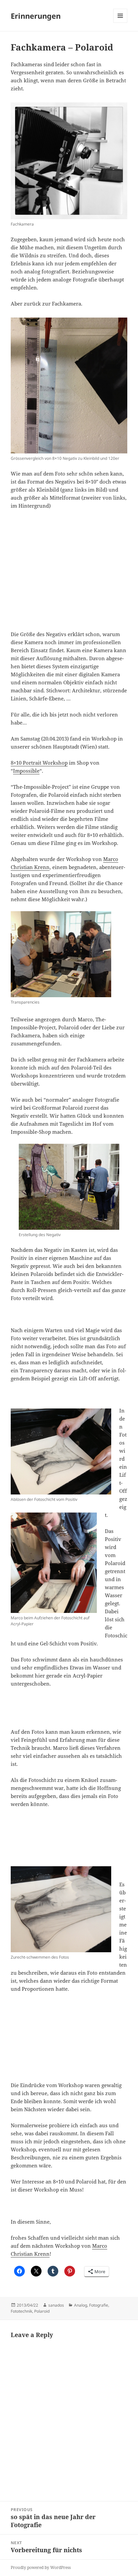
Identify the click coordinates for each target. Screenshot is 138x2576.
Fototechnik (21, 2311)
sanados (56, 2305)
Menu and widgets (120, 23)
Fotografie (99, 2305)
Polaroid (42, 2311)
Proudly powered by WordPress (41, 2567)
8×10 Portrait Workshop (39, 763)
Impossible (26, 771)
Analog (81, 2305)
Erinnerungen (36, 16)
